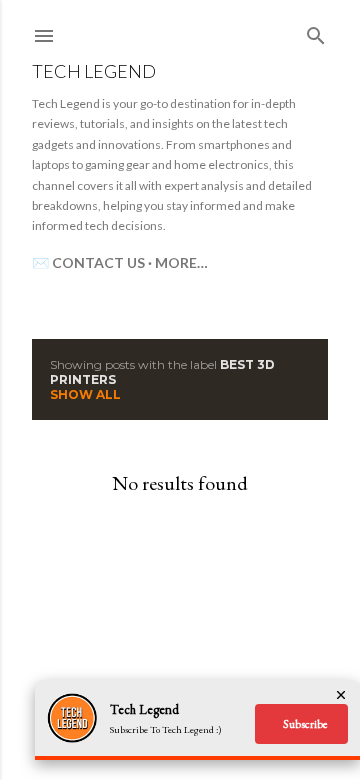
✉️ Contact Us (88, 262)
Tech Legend (94, 71)
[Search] (316, 31)
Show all (85, 394)
